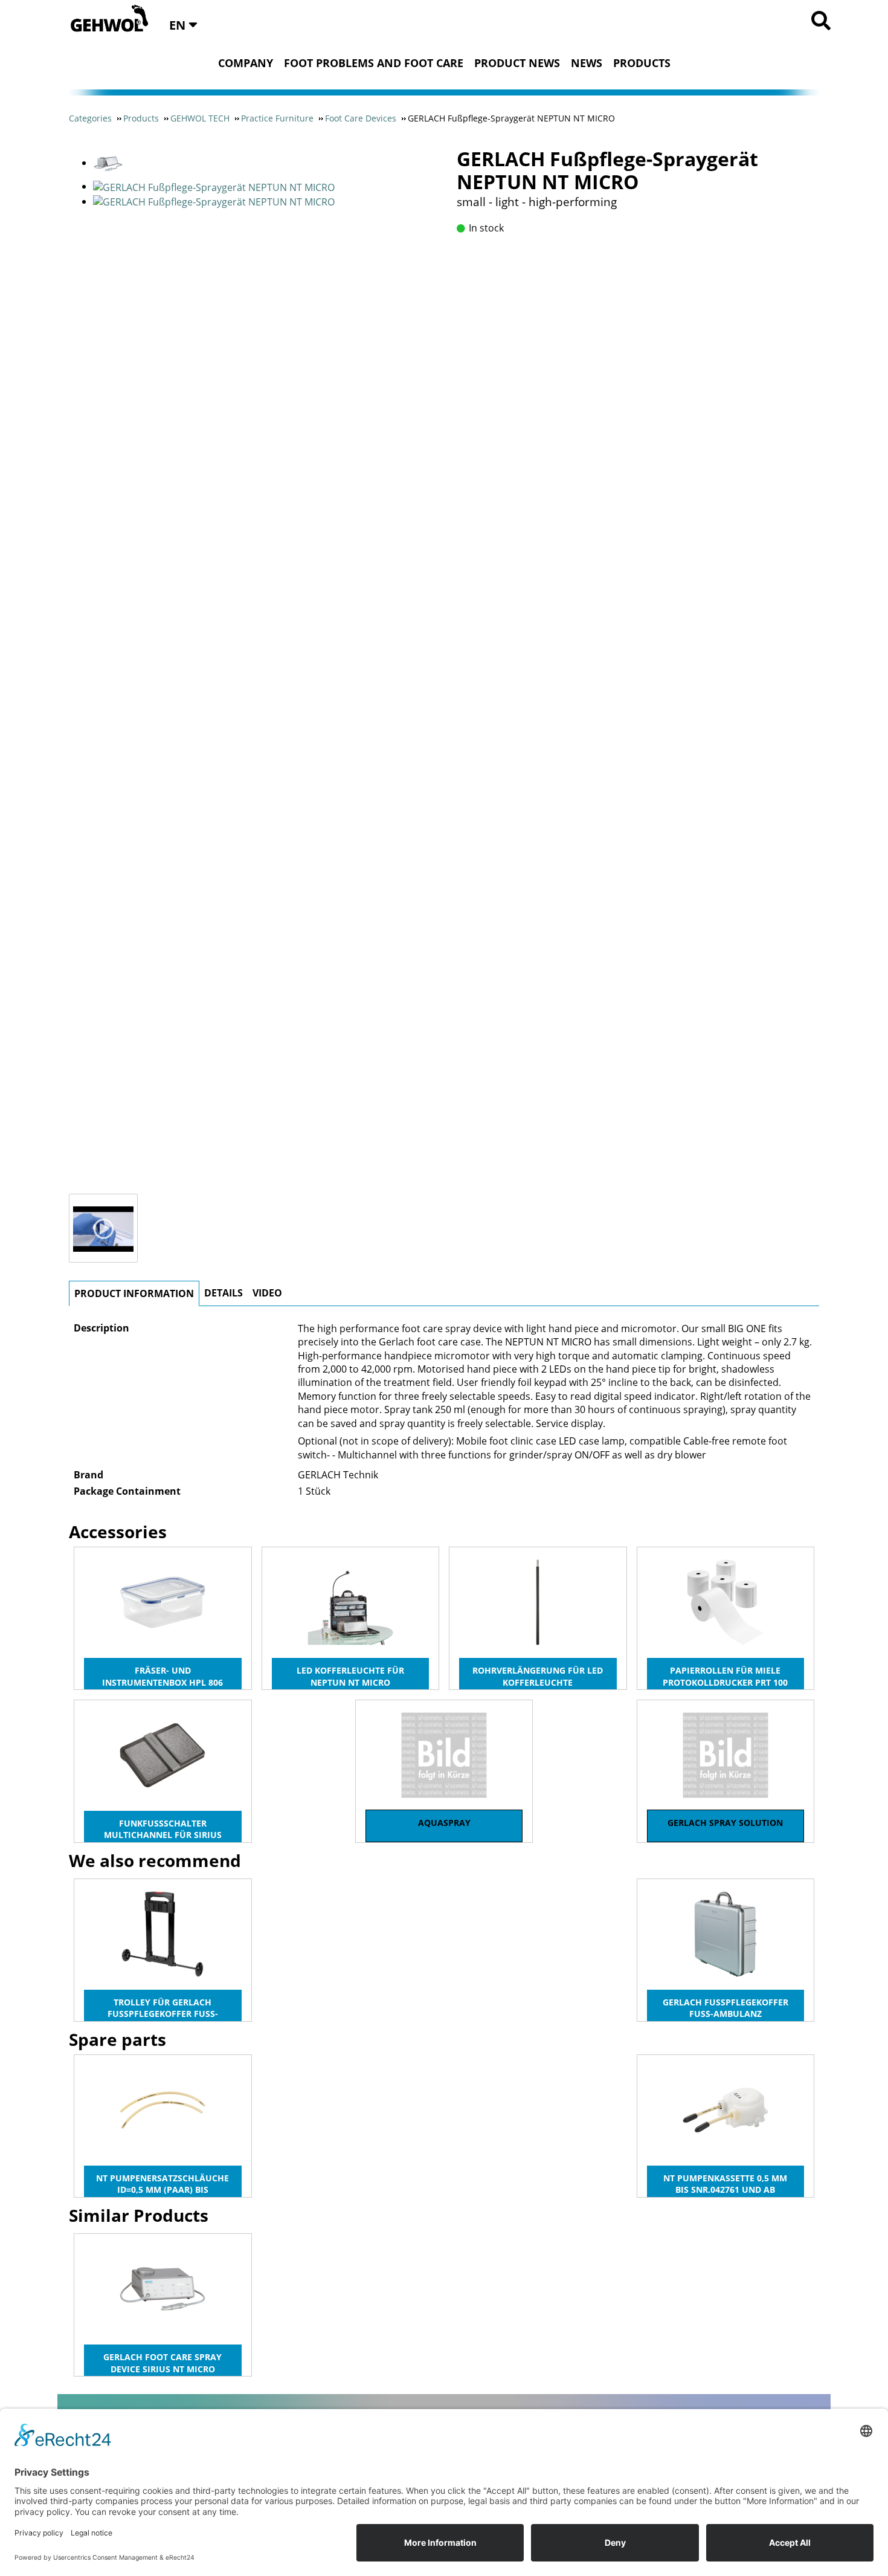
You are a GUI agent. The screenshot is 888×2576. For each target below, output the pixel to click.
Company (246, 63)
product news (517, 63)
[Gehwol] (105, 19)
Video (267, 1293)
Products (642, 63)
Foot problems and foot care (374, 63)
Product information (134, 1293)
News (587, 63)
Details (224, 1293)
